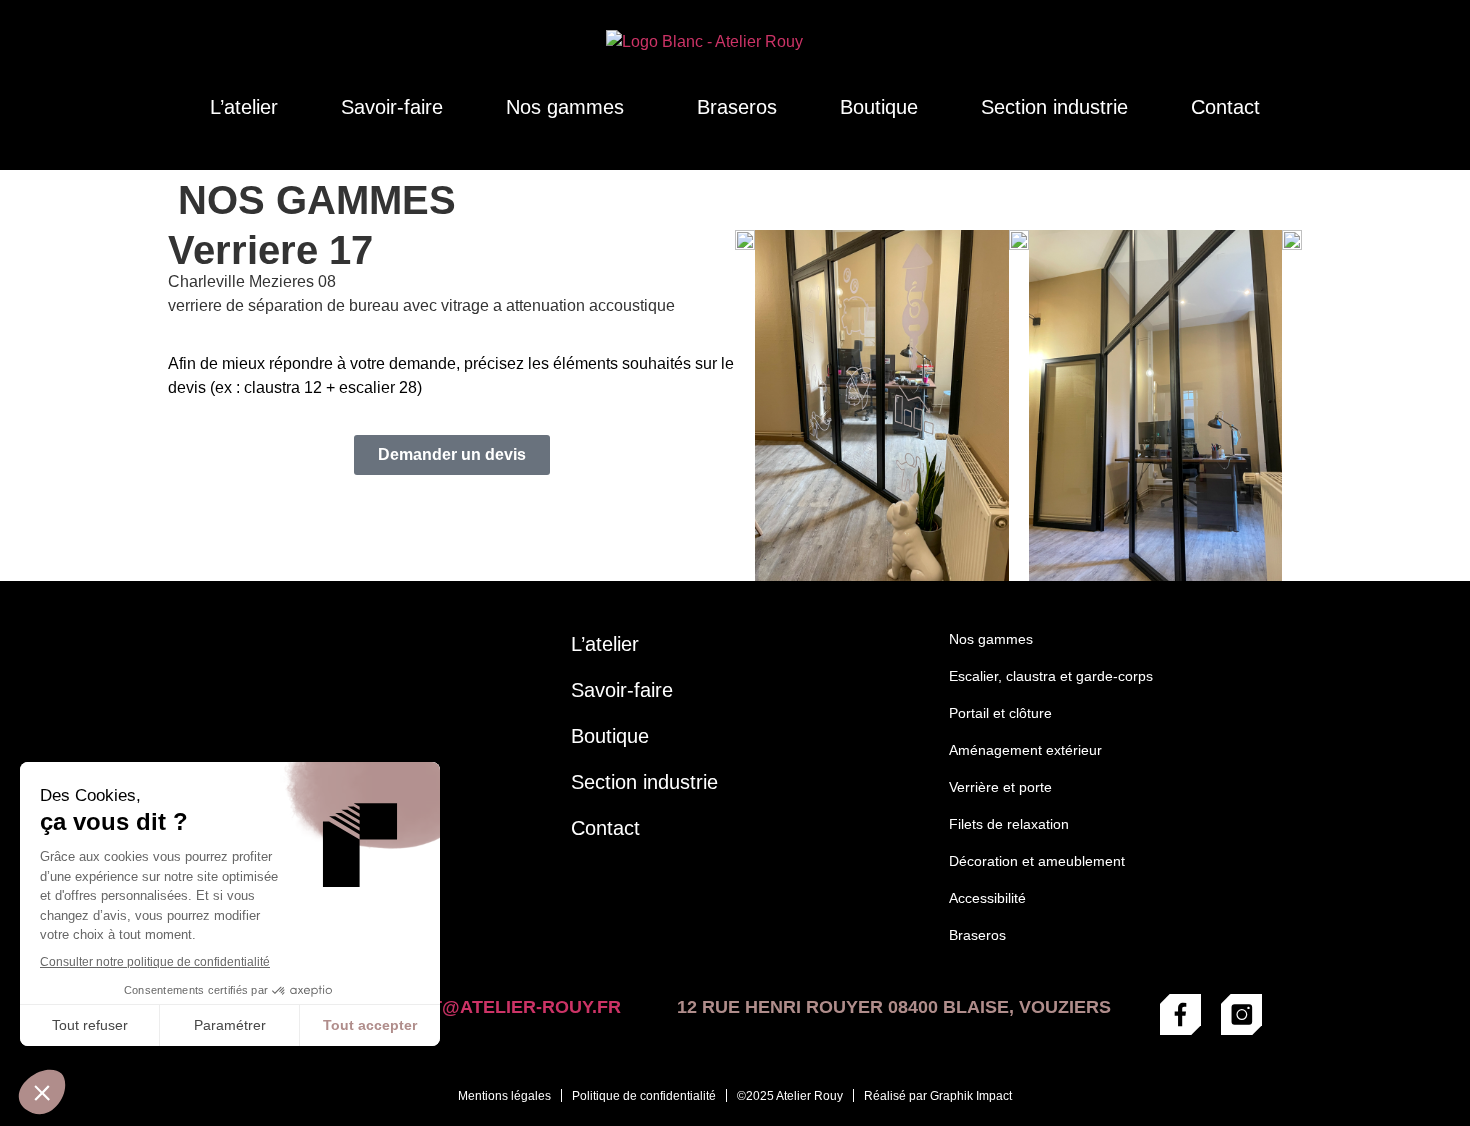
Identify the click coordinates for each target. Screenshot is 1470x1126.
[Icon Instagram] (1241, 1014)
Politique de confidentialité (644, 1096)
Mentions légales (504, 1096)
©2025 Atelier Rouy (790, 1096)
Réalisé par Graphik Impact (938, 1096)
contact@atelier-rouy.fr (488, 1007)
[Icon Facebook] (1180, 1014)
